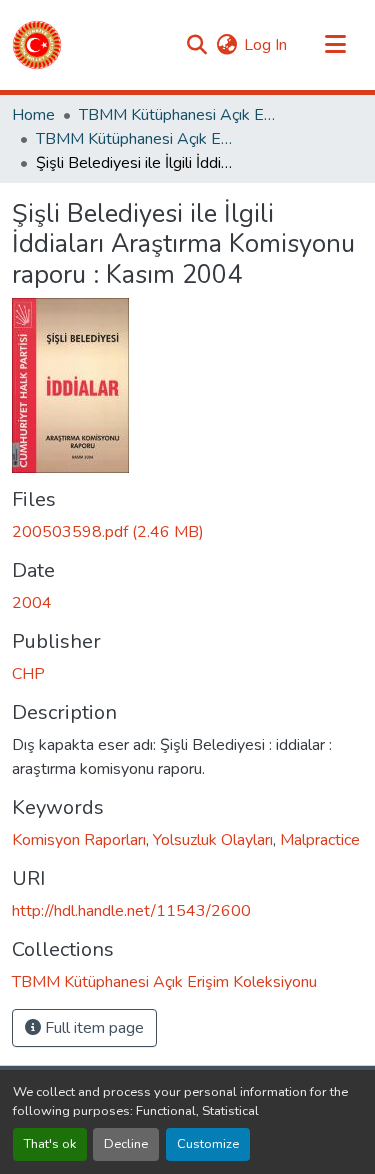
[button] (37, 45)
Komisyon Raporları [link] (79, 840)
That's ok (50, 1144)
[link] (187, 532)
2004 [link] (32, 603)
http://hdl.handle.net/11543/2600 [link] (131, 911)
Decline (126, 1144)
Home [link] (33, 115)
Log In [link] (265, 45)
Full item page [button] (92, 1028)
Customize (208, 1144)
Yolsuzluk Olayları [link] (213, 840)
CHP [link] (28, 674)
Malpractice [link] (320, 840)
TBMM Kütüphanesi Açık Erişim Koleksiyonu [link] (179, 115)
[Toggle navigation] (335, 45)
